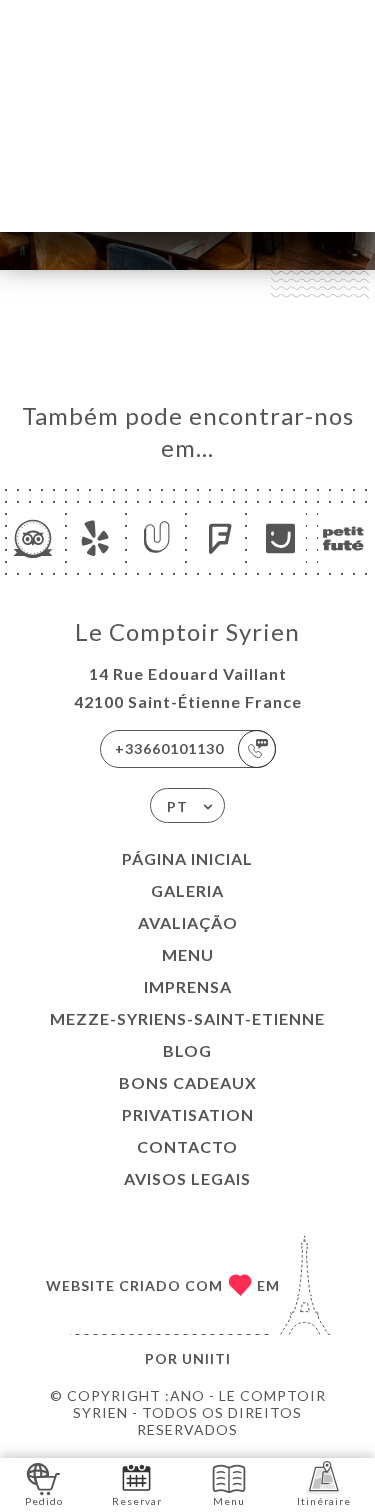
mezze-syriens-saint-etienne (187, 1018)
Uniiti (206, 1358)
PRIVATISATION (188, 1114)
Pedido (44, 1501)
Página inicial (187, 858)
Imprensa (188, 986)
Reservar (137, 1501)
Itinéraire (324, 1501)
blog (187, 1050)
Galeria (187, 890)
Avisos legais (187, 1178)
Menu (188, 954)
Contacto (187, 1146)
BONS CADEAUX (188, 1082)
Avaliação (188, 922)
